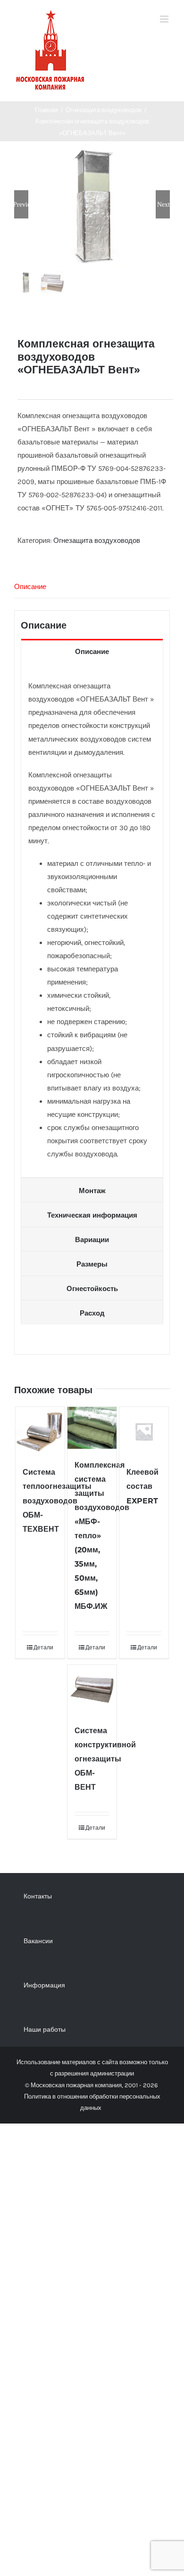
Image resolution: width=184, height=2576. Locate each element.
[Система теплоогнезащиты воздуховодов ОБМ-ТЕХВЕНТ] (40, 1432)
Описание (30, 587)
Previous (21, 204)
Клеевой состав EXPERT (142, 1486)
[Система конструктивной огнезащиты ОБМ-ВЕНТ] (92, 1690)
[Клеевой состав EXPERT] (144, 1432)
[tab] (92, 587)
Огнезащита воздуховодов (97, 541)
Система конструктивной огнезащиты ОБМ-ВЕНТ (105, 1759)
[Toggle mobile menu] (165, 19)
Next (163, 204)
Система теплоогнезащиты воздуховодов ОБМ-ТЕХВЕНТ (57, 1500)
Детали (43, 1647)
